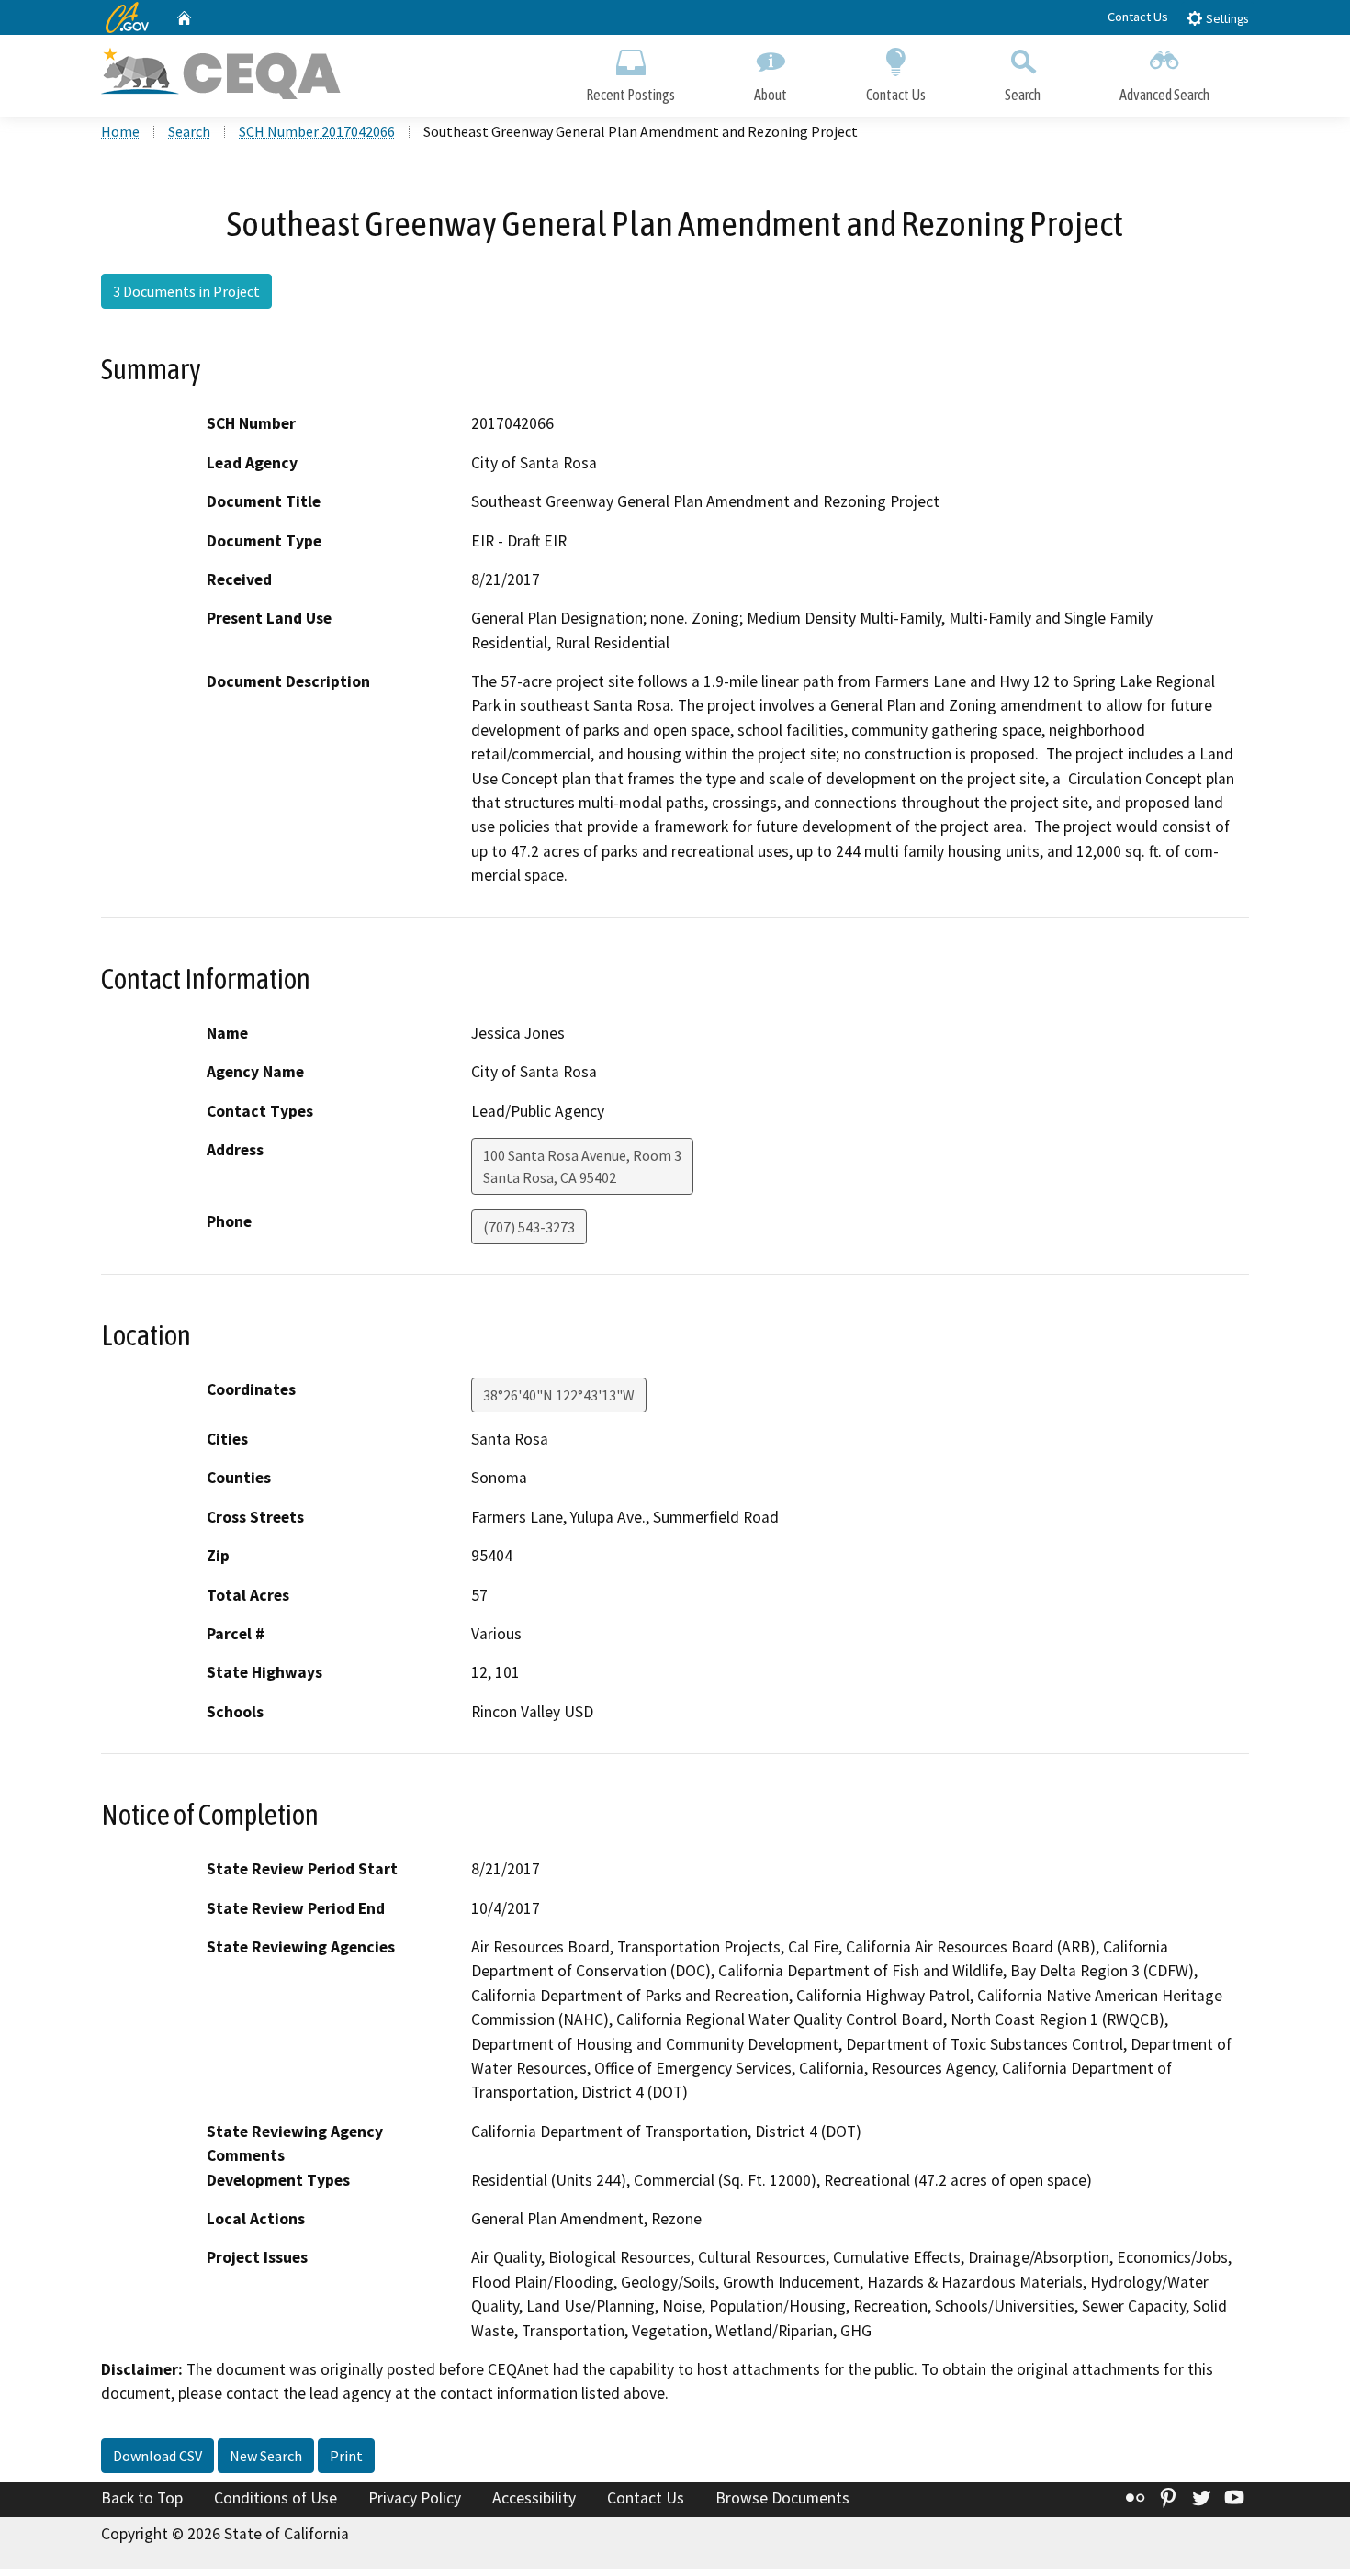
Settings (1226, 19)
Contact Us (1138, 17)
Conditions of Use (276, 2498)
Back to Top (142, 2498)
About (771, 95)
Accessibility (534, 2498)
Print (346, 2456)
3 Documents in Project (186, 291)
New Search (266, 2456)
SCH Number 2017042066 (317, 131)
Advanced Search (1164, 95)
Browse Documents (782, 2498)
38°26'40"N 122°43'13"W (559, 1395)
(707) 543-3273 (529, 1227)
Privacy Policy (415, 2498)
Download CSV (157, 2456)
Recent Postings (630, 95)
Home (120, 131)
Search (1023, 95)
